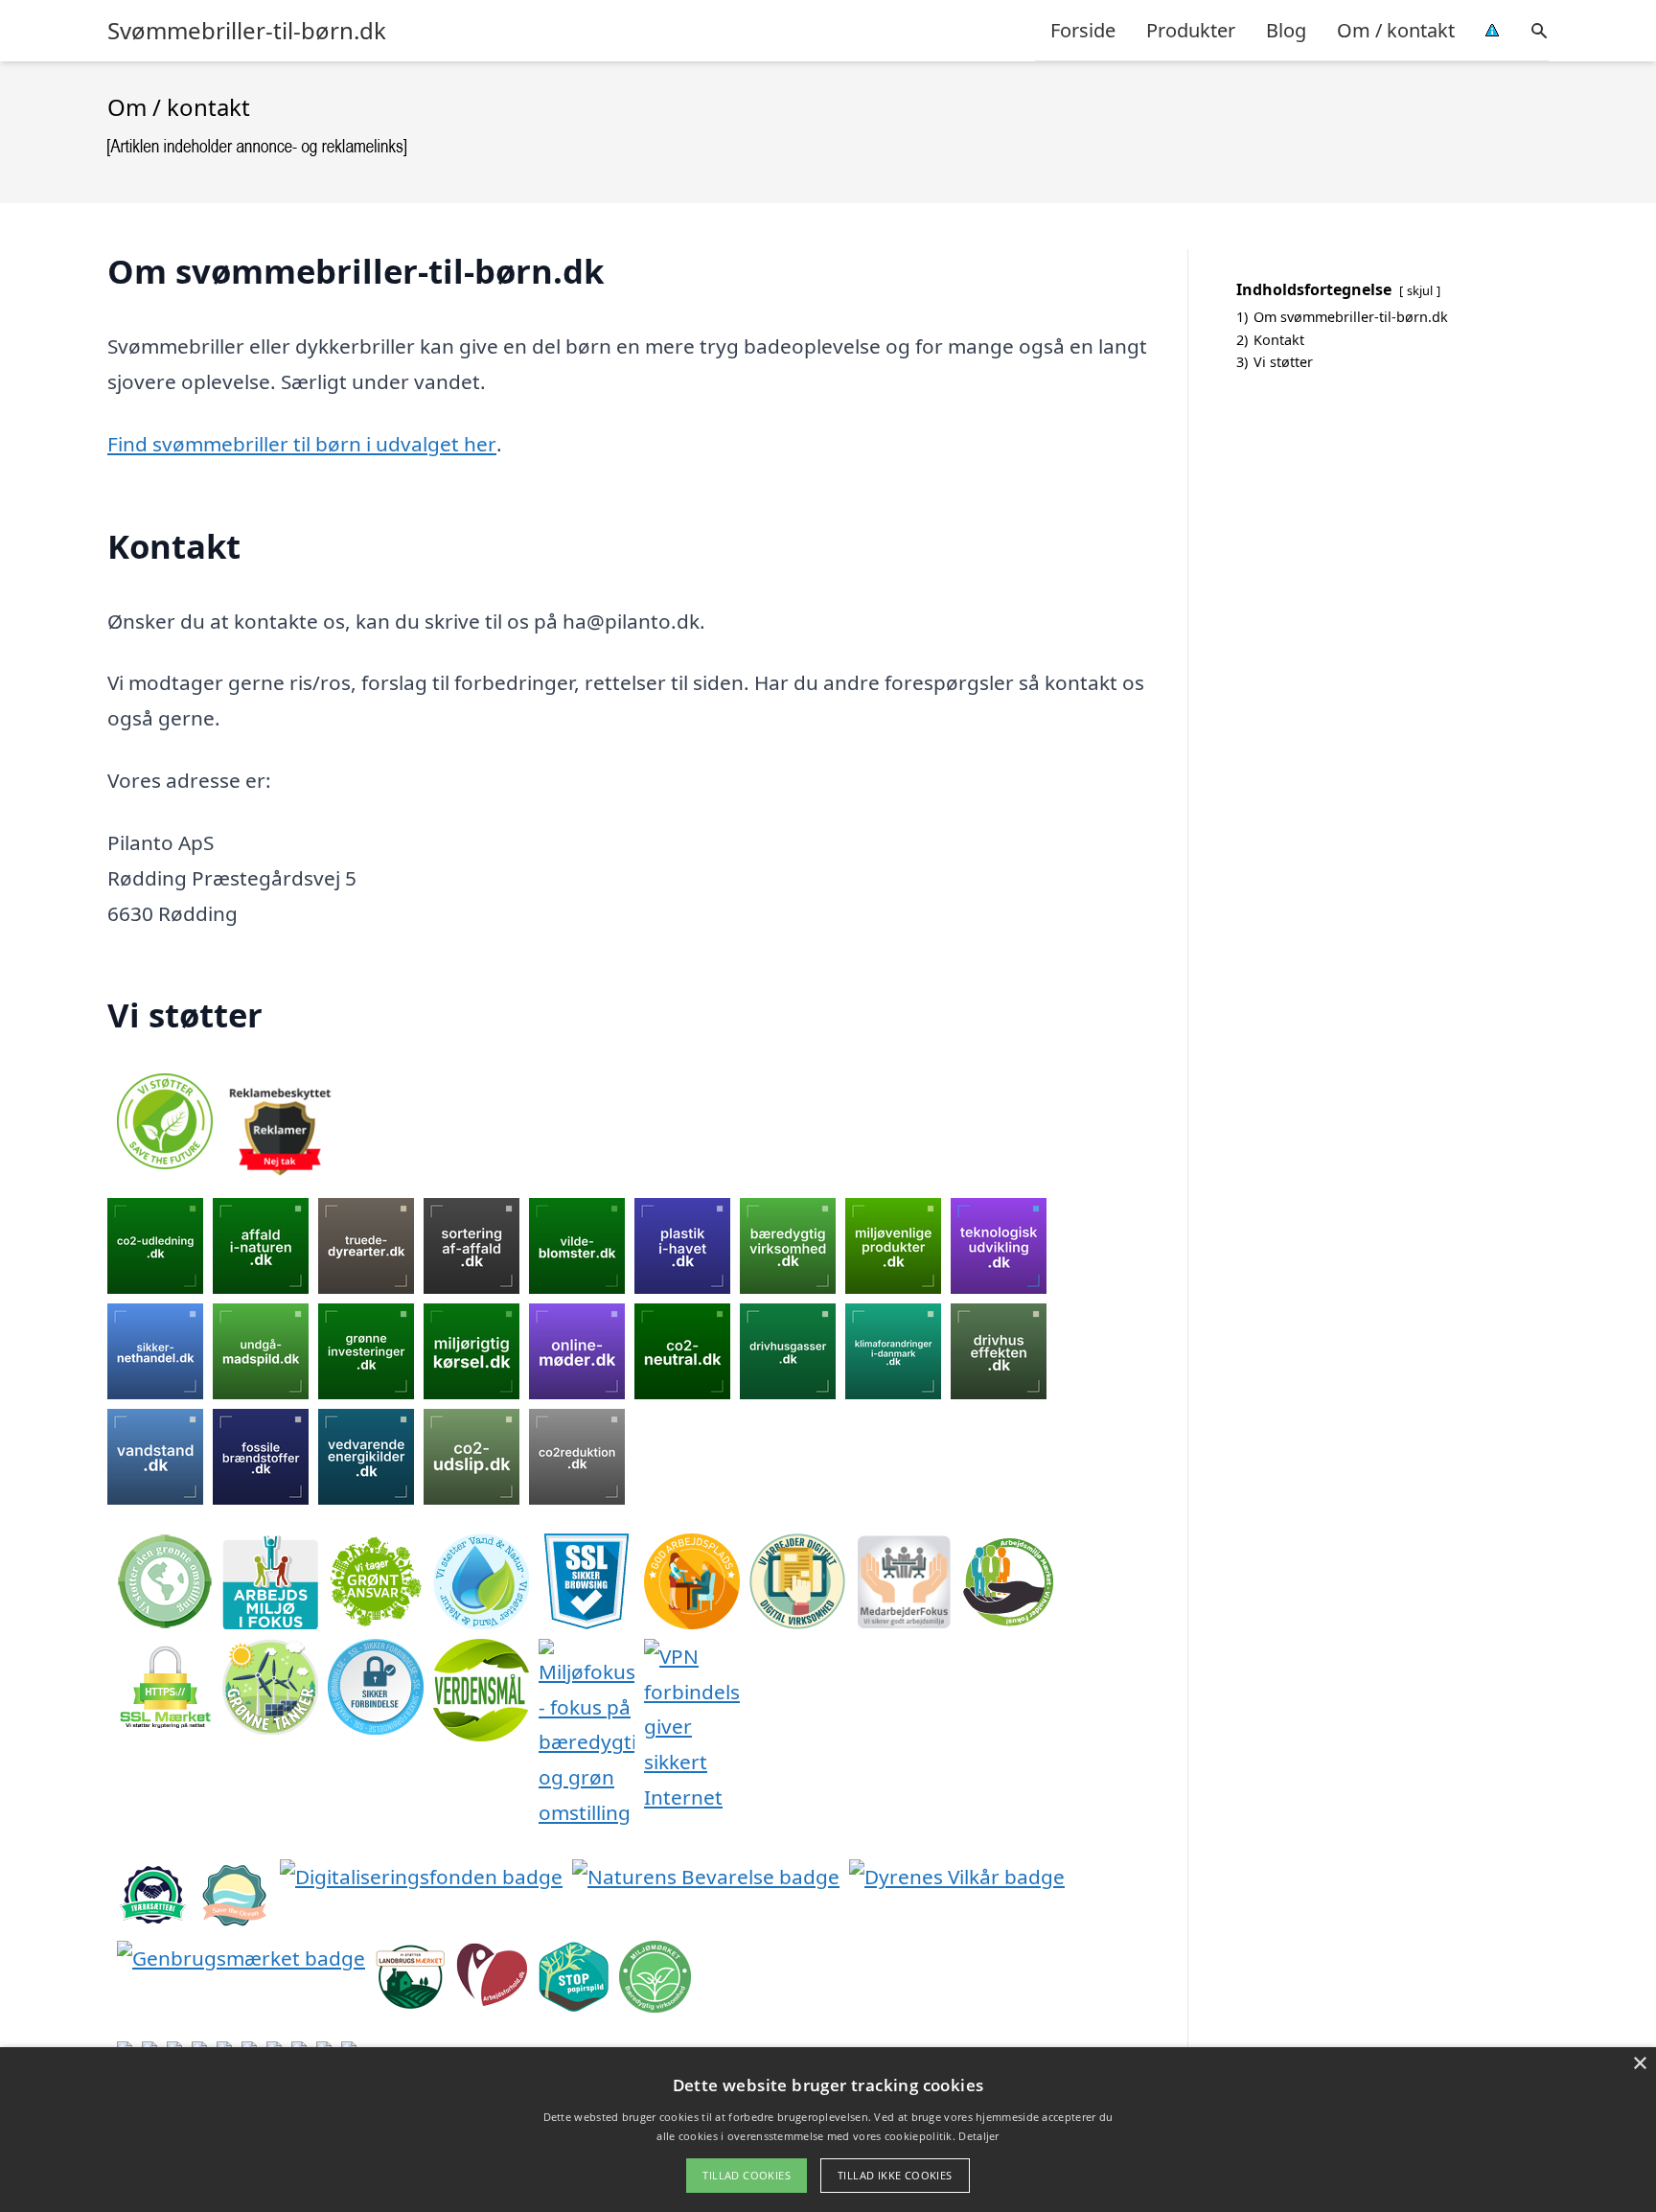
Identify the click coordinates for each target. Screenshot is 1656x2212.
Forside (1083, 30)
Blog (1286, 30)
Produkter (1191, 30)
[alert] (828, 2130)
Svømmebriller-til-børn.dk (247, 31)
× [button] (1639, 2064)
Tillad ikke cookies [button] (895, 2175)
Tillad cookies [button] (747, 2175)
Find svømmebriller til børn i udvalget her (302, 444)
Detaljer (978, 2136)
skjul (1420, 290)
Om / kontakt (1396, 30)
